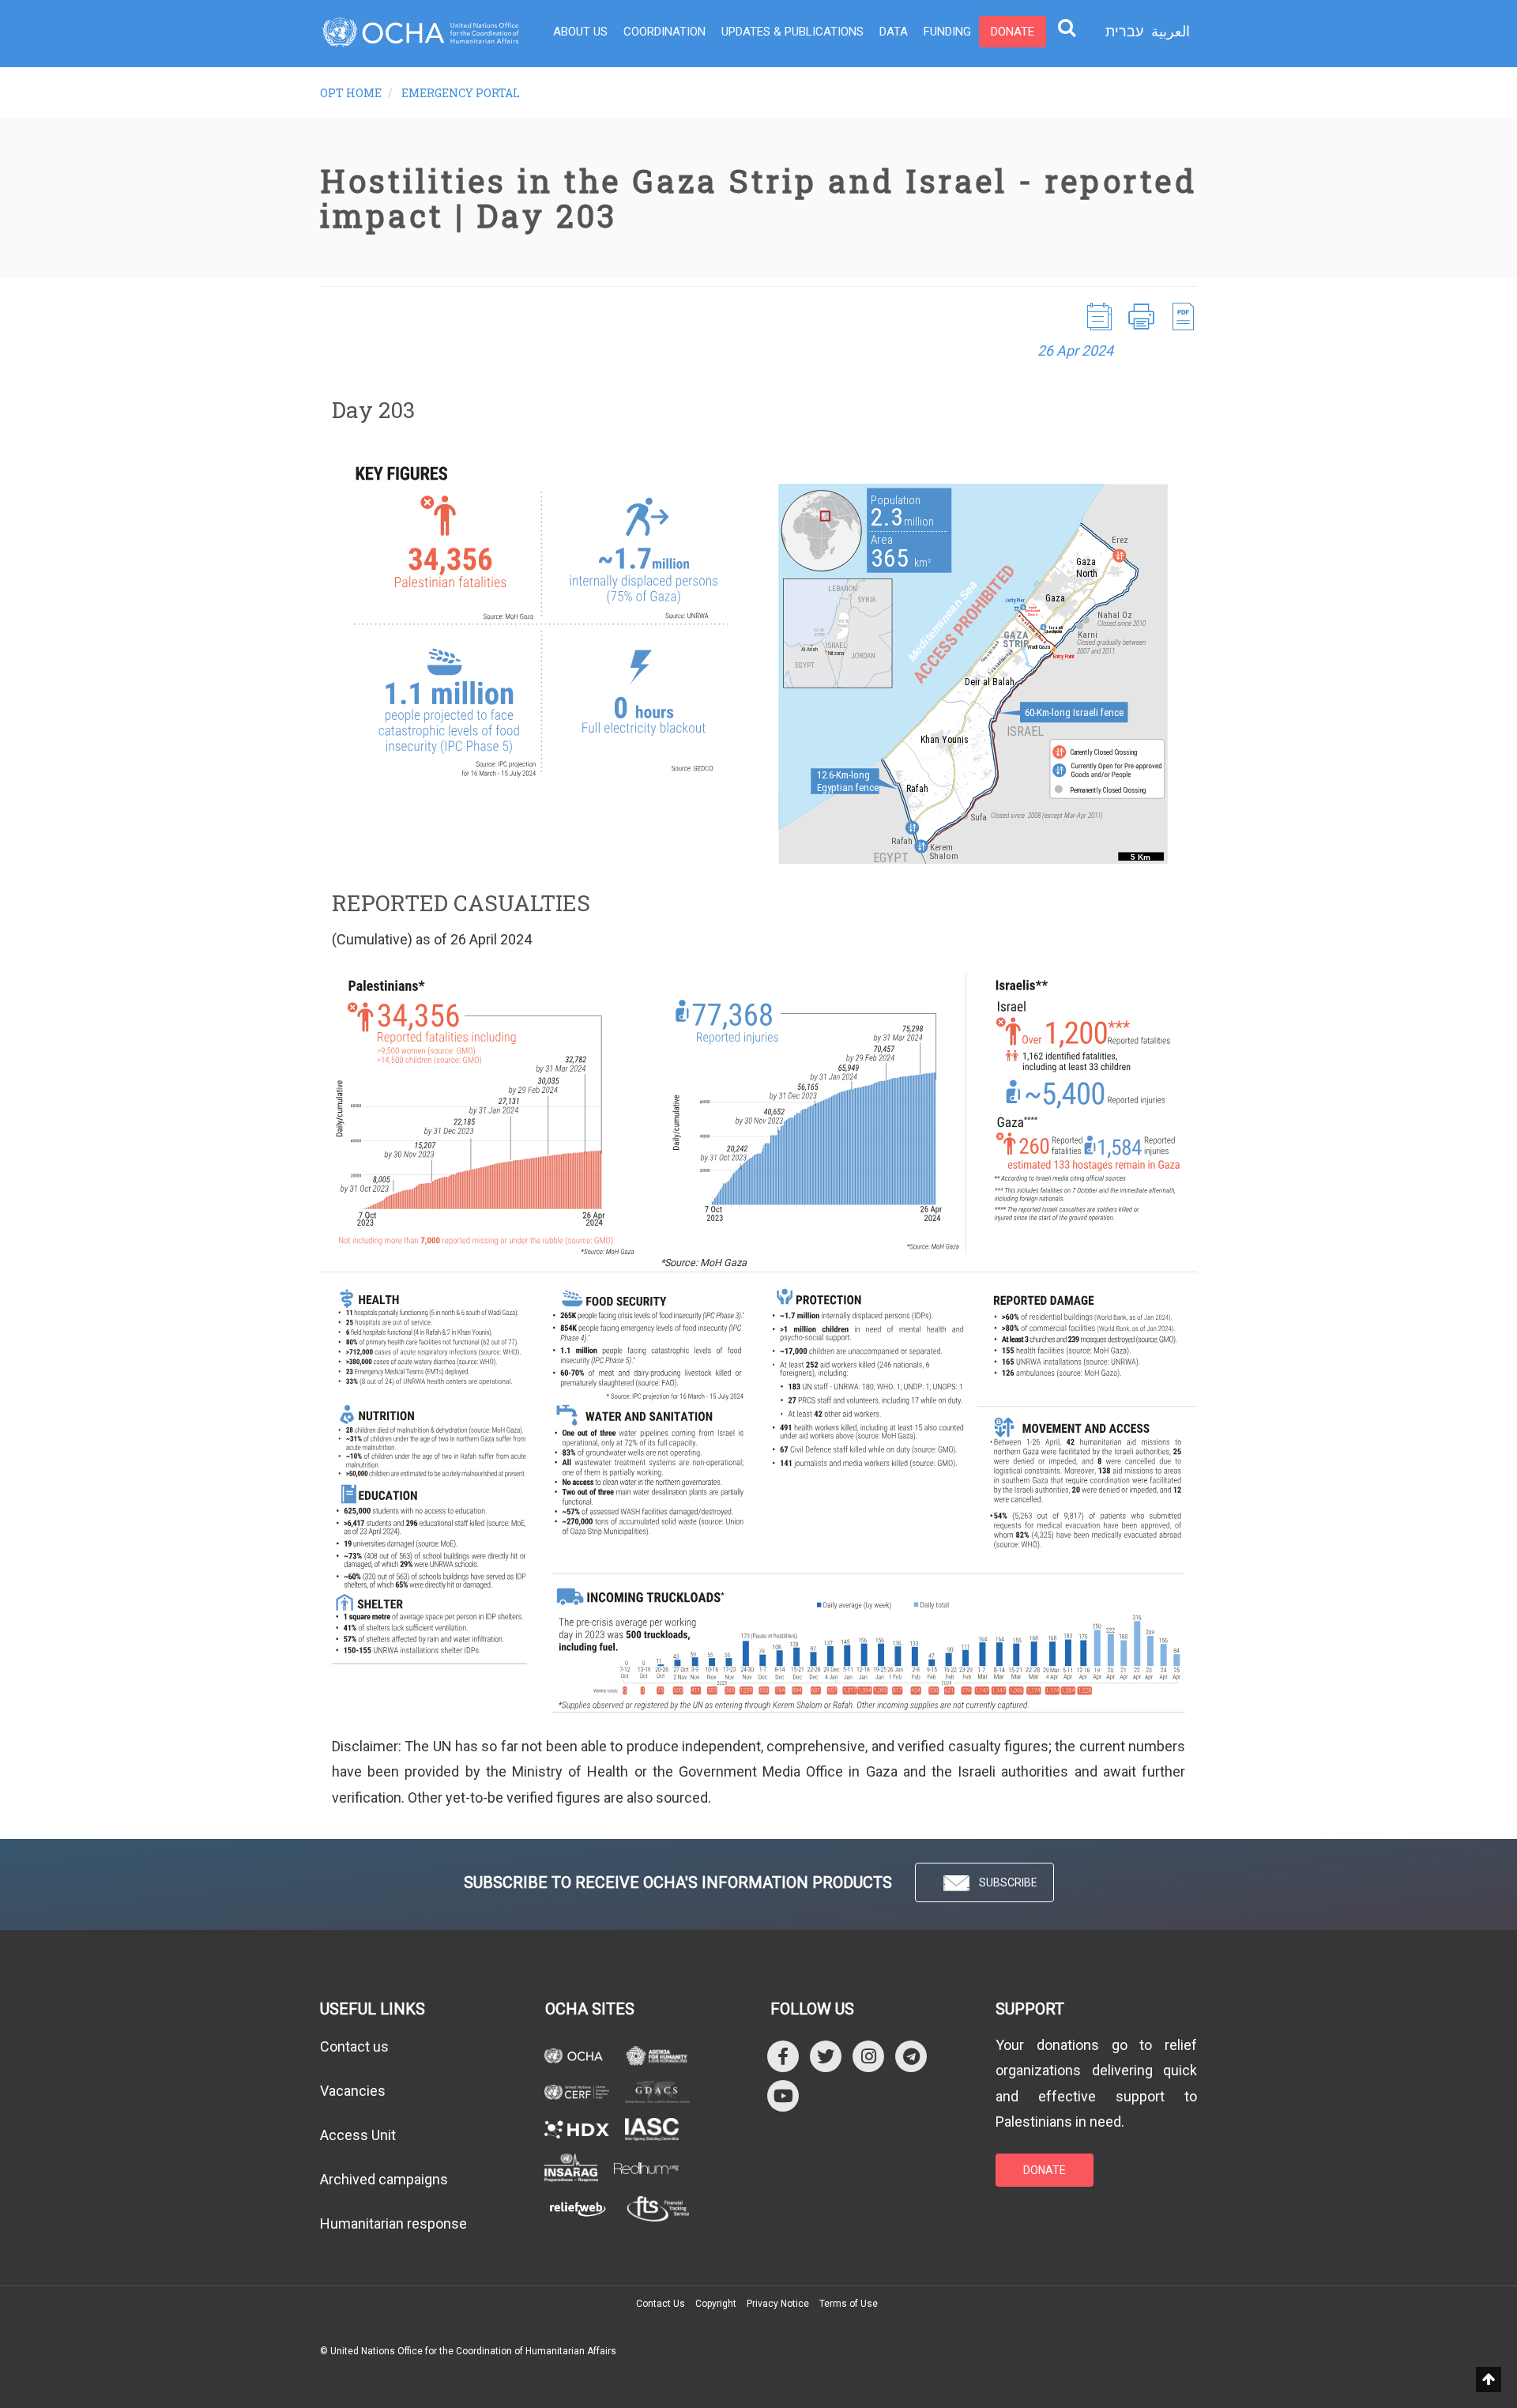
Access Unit (358, 2135)
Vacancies (353, 2091)
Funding (947, 32)
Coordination (664, 32)
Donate (1013, 32)
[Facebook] (783, 2056)
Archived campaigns (384, 2179)
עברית (1124, 32)
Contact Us (661, 2304)
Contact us (354, 2046)
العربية (1171, 31)
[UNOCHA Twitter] (826, 2056)
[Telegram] (911, 2056)
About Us (580, 32)
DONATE (1045, 2170)
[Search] (1067, 27)
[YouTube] (783, 2095)
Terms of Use (849, 2304)
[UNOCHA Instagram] (868, 2056)
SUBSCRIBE (1008, 1882)
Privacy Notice (778, 2304)
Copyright (716, 2304)
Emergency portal (461, 93)
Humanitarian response (393, 2223)
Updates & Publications (792, 32)
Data (894, 32)
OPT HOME (351, 93)
